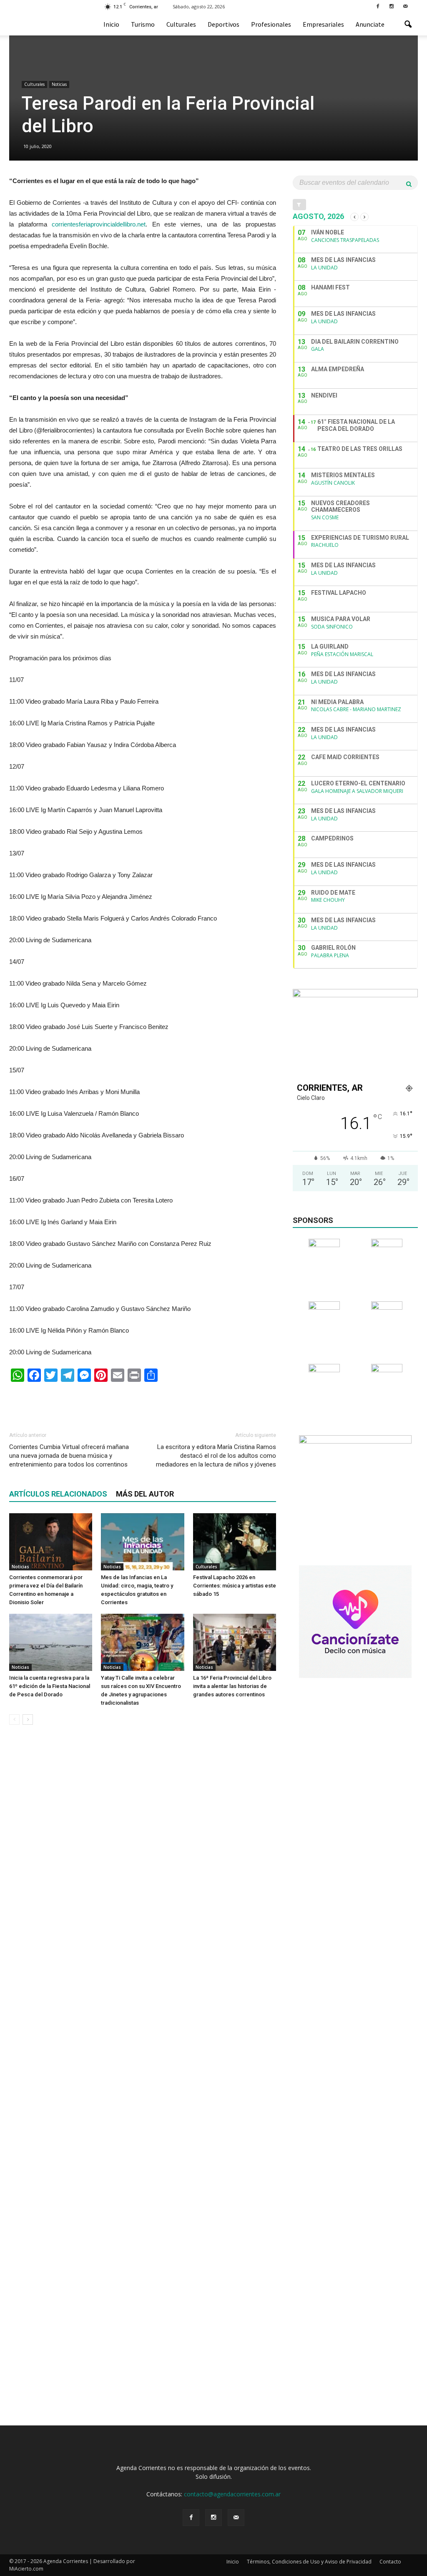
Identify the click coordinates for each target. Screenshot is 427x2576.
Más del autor (145, 1494)
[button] (408, 25)
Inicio (111, 24)
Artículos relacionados (58, 1494)
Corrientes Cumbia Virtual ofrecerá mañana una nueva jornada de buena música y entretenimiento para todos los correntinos (69, 1456)
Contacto (390, 2562)
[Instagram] (392, 6)
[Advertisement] (143, 1403)
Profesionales (271, 24)
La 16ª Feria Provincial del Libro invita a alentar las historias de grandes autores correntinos (232, 1686)
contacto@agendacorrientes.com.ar (232, 2494)
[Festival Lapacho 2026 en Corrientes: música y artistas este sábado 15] (235, 1542)
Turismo (143, 24)
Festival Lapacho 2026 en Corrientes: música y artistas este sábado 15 (235, 1586)
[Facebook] (378, 6)
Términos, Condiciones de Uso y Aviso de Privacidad (309, 2562)
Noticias (59, 84)
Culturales (181, 24)
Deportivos (224, 24)
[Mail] (405, 6)
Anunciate (370, 24)
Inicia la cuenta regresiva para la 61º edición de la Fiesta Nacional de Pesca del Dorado (50, 1686)
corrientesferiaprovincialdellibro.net (99, 224)
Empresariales (323, 24)
